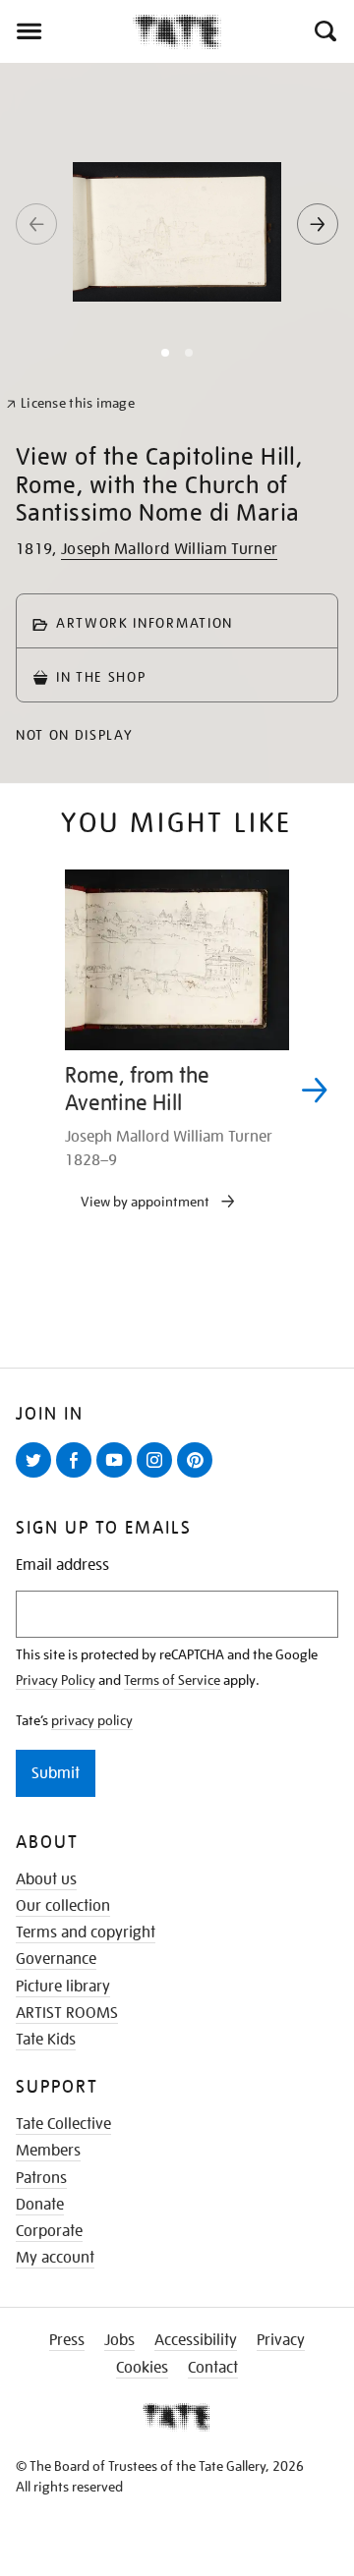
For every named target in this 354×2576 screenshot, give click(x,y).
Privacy (281, 2340)
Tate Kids (46, 2040)
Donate (40, 2205)
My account (55, 2258)
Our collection (63, 1906)
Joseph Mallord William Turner (169, 549)
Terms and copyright (86, 1932)
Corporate (49, 2231)
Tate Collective (63, 2124)
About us (46, 1879)
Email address (62, 1566)
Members (48, 2151)
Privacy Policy (56, 1680)
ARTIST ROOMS (67, 2013)
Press (67, 2340)
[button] (324, 31)
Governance (56, 1959)
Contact (213, 2368)
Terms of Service (172, 1680)
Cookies (142, 2368)
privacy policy (92, 1720)
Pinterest (199, 1477)
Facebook (78, 1477)
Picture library (63, 1987)
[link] (70, 403)
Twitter (37, 1477)
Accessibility (196, 2340)
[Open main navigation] (66, 31)
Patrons (41, 2178)
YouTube (118, 1477)
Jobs (119, 2340)
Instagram (158, 1477)
